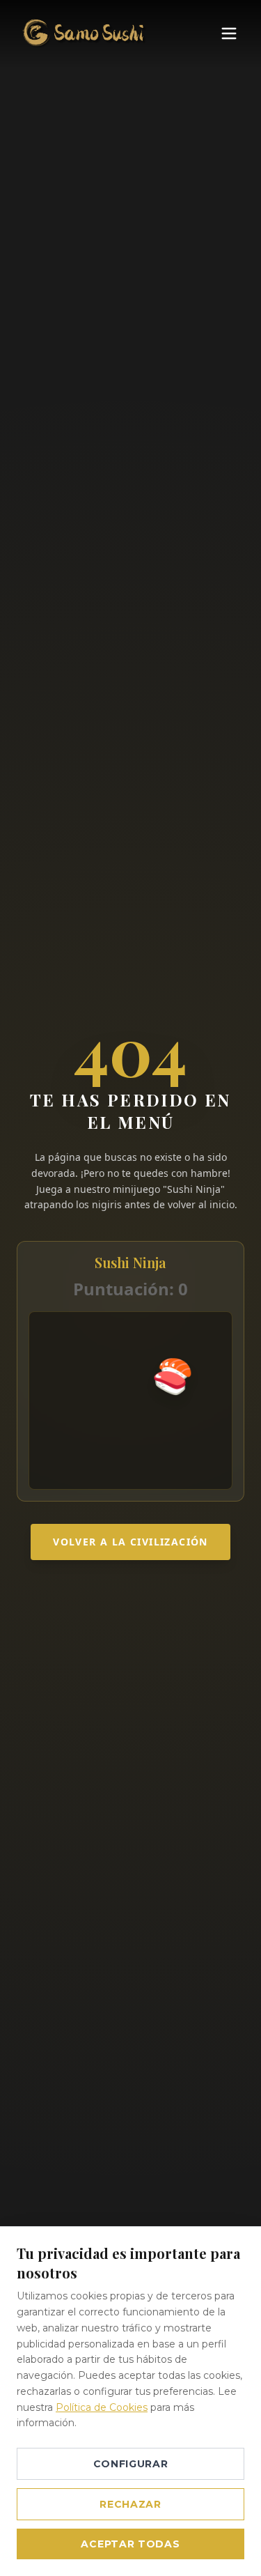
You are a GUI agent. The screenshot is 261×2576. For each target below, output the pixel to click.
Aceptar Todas (130, 2544)
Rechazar (130, 2504)
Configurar (131, 2464)
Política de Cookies (102, 2407)
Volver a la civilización (130, 1542)
